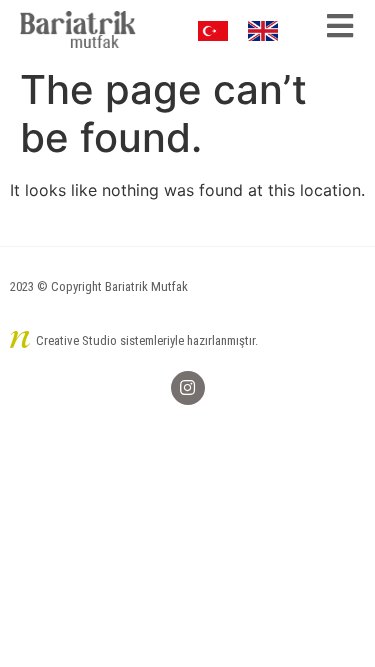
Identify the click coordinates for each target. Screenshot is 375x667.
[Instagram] (188, 388)
